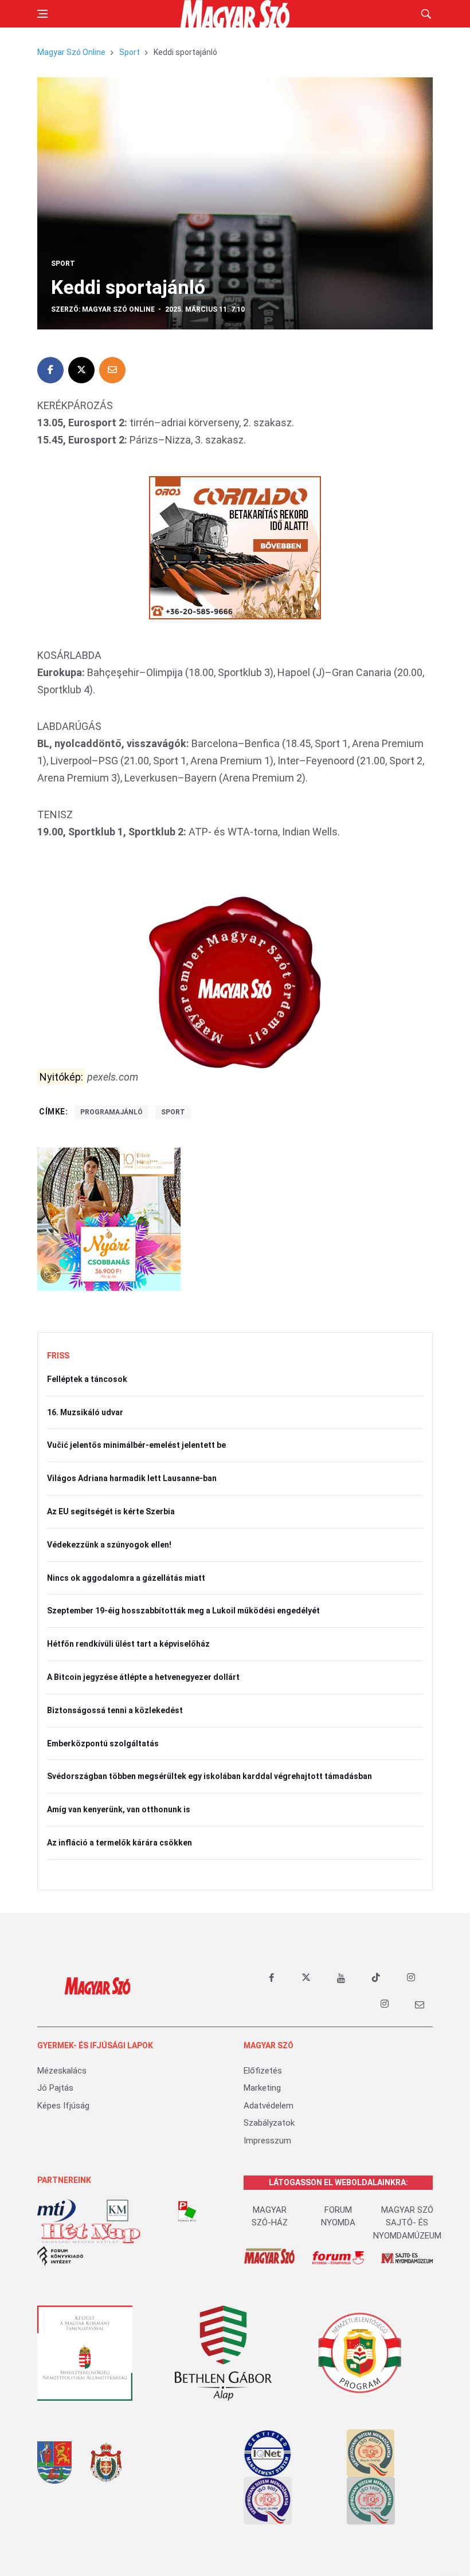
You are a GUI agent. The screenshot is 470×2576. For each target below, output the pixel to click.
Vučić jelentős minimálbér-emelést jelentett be (136, 1445)
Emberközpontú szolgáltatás (103, 1743)
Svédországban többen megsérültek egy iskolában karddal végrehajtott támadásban (209, 1776)
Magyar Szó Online (71, 52)
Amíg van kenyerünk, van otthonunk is (119, 1809)
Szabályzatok (269, 2123)
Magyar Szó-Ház (270, 2216)
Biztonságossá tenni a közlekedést (115, 1710)
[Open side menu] (42, 14)
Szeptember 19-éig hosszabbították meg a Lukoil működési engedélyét (183, 1611)
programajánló (111, 1112)
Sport (130, 52)
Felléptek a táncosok (87, 1379)
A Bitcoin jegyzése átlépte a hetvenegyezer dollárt (143, 1677)
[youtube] (341, 1978)
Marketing (262, 2088)
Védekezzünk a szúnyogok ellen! (109, 1545)
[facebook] (271, 1978)
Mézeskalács (62, 2071)
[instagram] (411, 1978)
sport (173, 1112)
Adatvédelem (269, 2106)
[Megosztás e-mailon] (112, 370)
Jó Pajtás (55, 2088)
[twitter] (306, 1978)
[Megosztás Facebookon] (50, 370)
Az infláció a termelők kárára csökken (120, 1843)
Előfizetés (263, 2071)
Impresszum (267, 2141)
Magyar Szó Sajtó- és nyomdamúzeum (407, 2223)
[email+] (420, 2004)
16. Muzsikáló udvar (85, 1412)
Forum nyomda (338, 2216)
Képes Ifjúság (63, 2106)
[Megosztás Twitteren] (81, 370)
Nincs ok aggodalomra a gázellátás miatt (126, 1578)
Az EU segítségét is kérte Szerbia (111, 1511)
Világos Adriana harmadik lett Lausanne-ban (132, 1478)
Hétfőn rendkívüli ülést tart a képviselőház (128, 1644)
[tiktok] (376, 1978)
